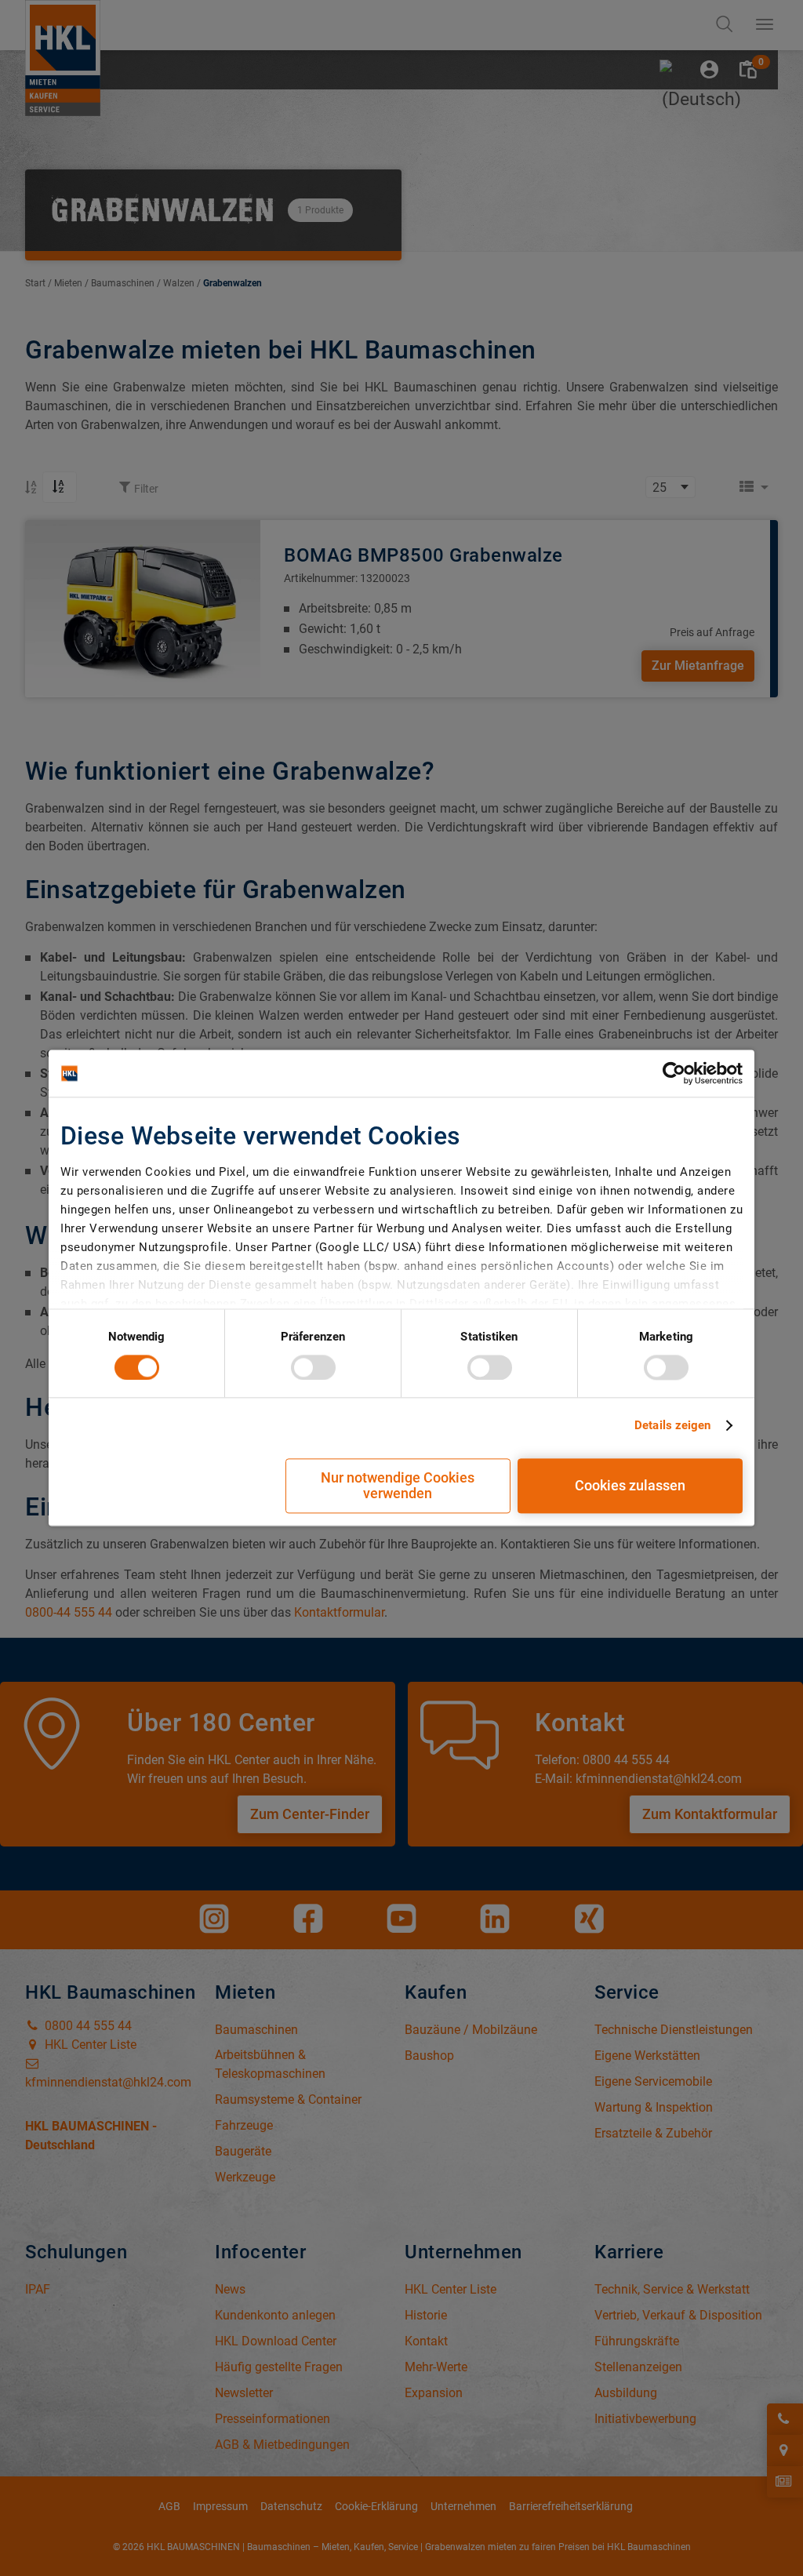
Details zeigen (672, 1425)
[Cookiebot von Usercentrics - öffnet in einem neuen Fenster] (674, 1073)
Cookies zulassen (630, 1486)
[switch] (313, 1367)
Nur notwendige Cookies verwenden (398, 1486)
